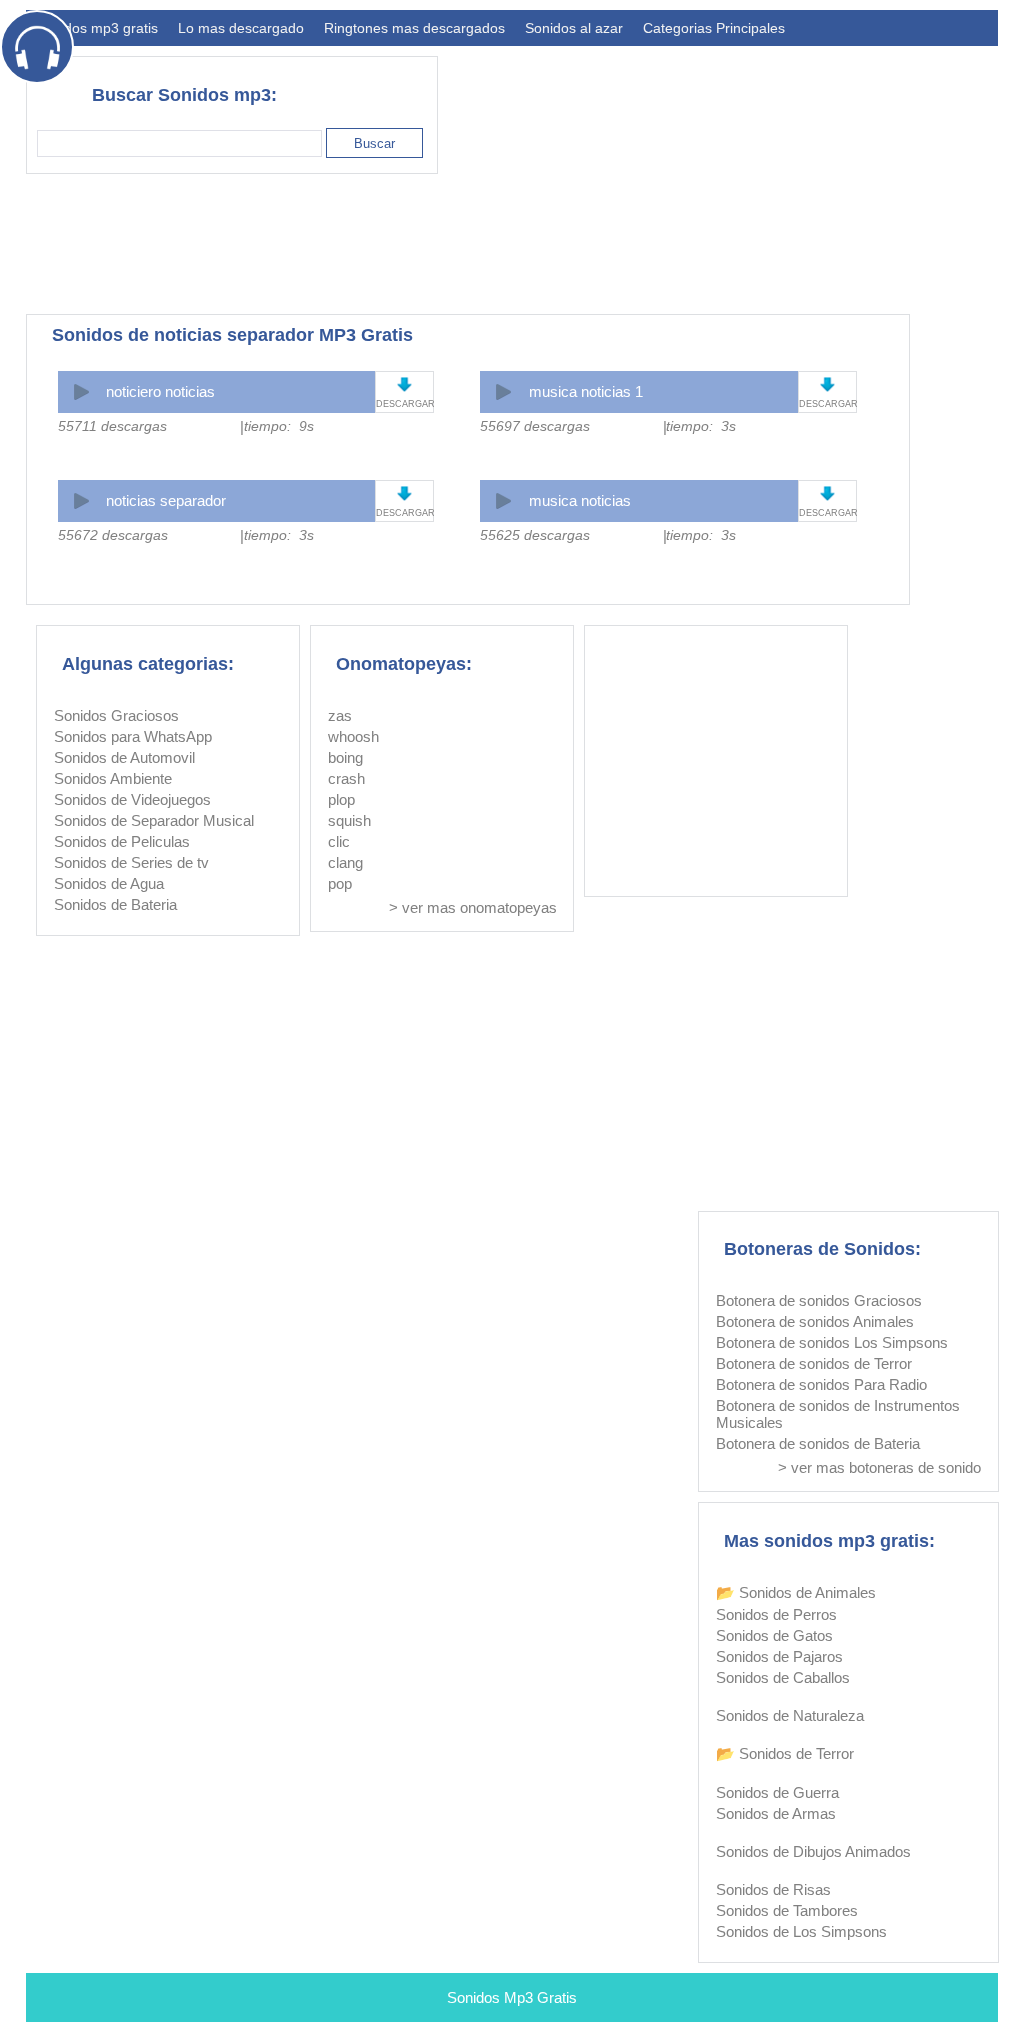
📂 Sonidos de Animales (796, 1592)
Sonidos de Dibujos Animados (813, 1851)
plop (341, 799)
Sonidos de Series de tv (131, 862)
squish (349, 820)
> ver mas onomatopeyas (473, 907)
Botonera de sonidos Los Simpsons (832, 1342)
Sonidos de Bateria (115, 904)
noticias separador (166, 500)
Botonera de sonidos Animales (815, 1321)
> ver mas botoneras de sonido (879, 1467)
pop (340, 883)
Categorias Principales (714, 28)
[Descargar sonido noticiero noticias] (404, 384)
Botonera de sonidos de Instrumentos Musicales (838, 1414)
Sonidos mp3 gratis (97, 28)
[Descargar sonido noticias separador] (404, 493)
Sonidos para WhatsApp (133, 736)
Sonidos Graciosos (116, 715)
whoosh (353, 736)
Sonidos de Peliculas (122, 841)
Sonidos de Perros (776, 1614)
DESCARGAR (404, 404)
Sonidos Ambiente (113, 778)
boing (345, 757)
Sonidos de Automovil (124, 757)
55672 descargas (113, 535)
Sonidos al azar (574, 28)
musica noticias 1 (586, 391)
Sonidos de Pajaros (779, 1656)
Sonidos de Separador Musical (154, 820)
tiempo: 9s (279, 426)
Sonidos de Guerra (777, 1792)
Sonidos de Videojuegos (132, 799)
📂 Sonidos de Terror (785, 1753)
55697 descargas (535, 426)
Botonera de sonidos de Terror (814, 1363)
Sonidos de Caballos (783, 1677)
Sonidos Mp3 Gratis (512, 1997)
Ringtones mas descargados (414, 28)
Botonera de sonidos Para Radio (821, 1384)
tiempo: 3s (701, 426)
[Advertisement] (634, 244)
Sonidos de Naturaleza (790, 1715)
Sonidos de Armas (776, 1813)
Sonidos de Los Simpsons (801, 1931)
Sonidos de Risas (773, 1889)
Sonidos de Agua (109, 883)
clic (339, 841)
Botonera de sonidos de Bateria (818, 1443)
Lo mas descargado (241, 28)
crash (346, 778)
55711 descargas (112, 426)
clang (345, 862)
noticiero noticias (160, 391)
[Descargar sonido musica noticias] (827, 493)
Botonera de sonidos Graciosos (819, 1300)
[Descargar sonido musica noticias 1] (827, 384)
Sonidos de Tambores (787, 1910)
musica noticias (580, 500)
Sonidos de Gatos (774, 1635)
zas (340, 715)
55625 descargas (535, 535)
